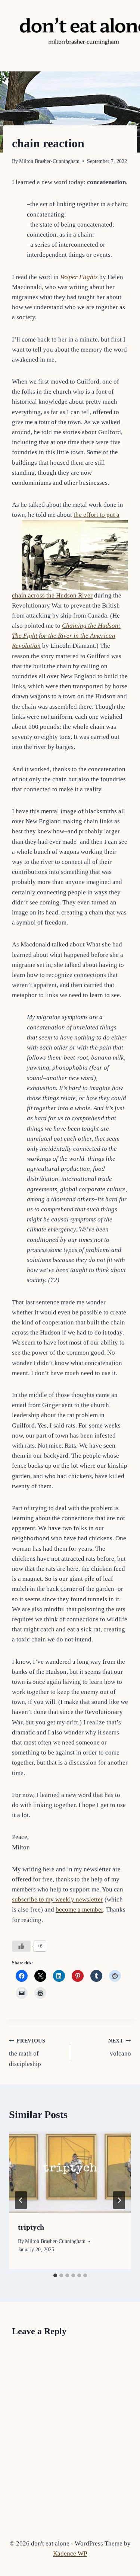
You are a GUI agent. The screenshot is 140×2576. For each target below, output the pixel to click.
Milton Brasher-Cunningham (49, 161)
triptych (31, 2227)
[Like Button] (21, 1946)
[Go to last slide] (21, 2200)
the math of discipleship (27, 2053)
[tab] (55, 2275)
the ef (81, 515)
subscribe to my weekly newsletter (57, 1899)
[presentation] (70, 2172)
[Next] (119, 2200)
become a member (79, 1909)
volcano (120, 2048)
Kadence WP (70, 2553)
